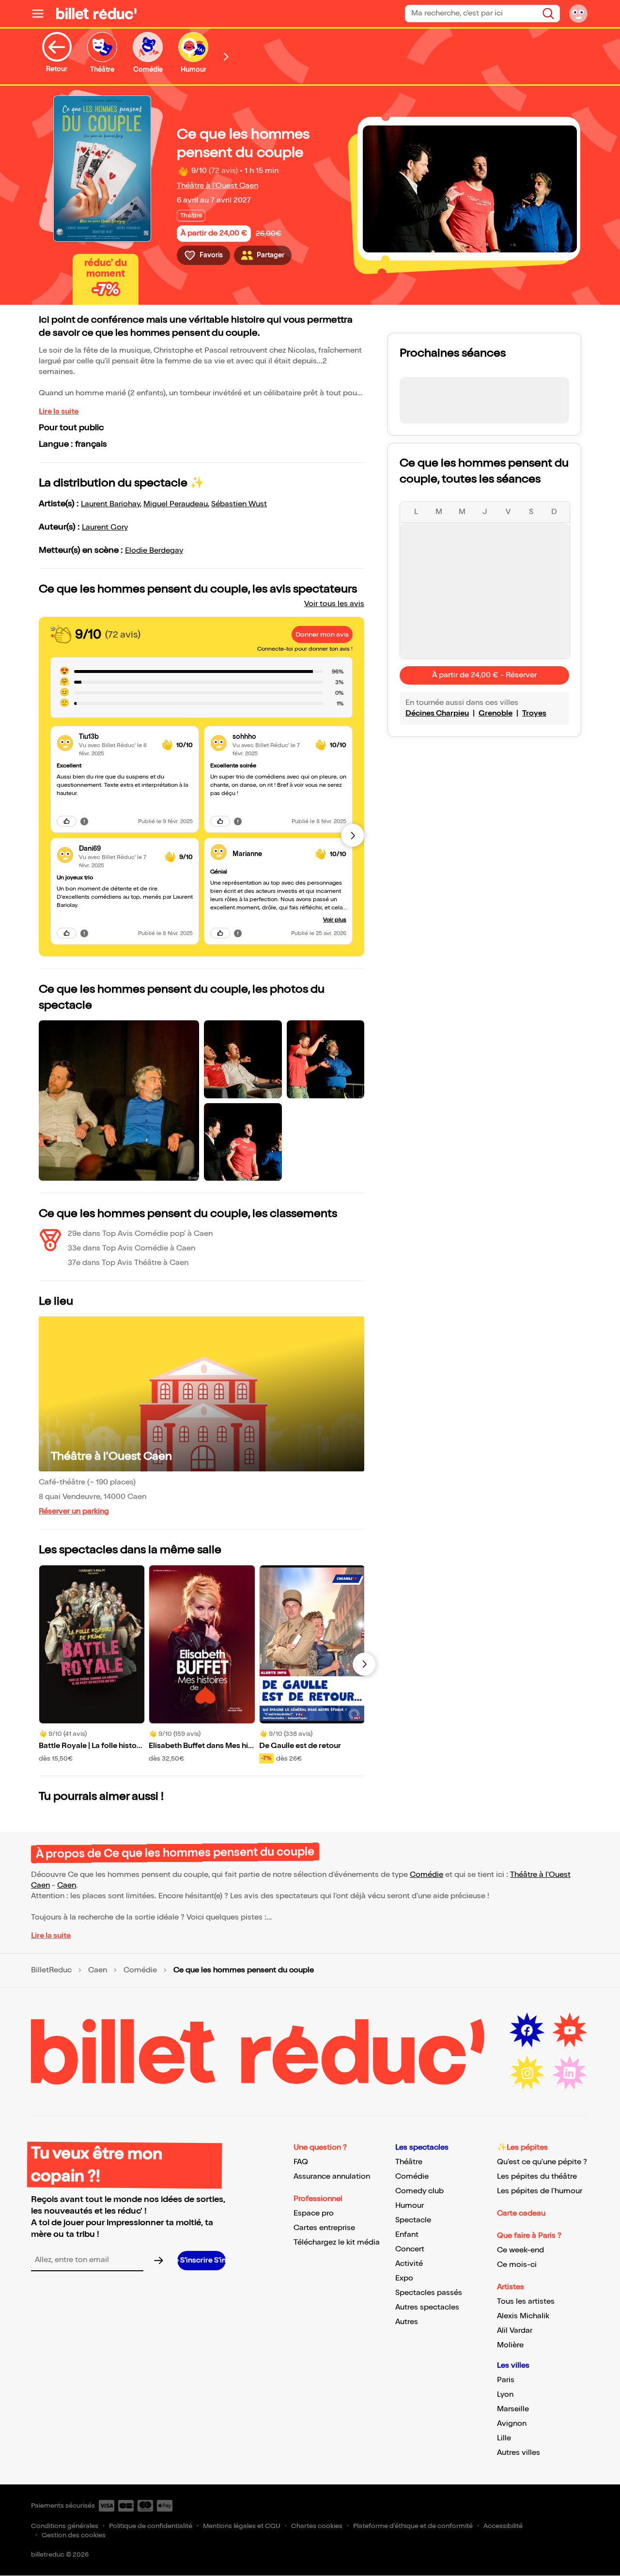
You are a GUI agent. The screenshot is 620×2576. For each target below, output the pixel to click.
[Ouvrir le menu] (42, 14)
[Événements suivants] (364, 1664)
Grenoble (496, 713)
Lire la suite (59, 412)
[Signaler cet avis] (84, 821)
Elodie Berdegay (154, 551)
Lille (504, 2438)
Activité (409, 2264)
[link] (116, 737)
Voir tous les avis (334, 604)
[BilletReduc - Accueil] (96, 14)
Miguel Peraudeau (176, 504)
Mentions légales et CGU (242, 2526)
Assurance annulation (332, 2177)
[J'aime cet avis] (67, 821)
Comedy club (419, 2191)
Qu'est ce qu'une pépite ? (542, 2162)
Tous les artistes (526, 2302)
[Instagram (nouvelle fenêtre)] (527, 2073)
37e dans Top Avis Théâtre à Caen (128, 1263)
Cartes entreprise (324, 2228)
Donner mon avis (322, 634)
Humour (410, 2206)
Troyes (534, 713)
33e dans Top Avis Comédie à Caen (132, 1248)
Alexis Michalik (523, 2316)
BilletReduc (51, 1970)
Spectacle (413, 2220)
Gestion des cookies (74, 2535)
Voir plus (335, 920)
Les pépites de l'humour (540, 2191)
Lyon (505, 2395)
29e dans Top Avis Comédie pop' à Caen (140, 1234)
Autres (407, 2322)
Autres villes (519, 2453)
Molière (510, 2345)
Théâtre (409, 2162)
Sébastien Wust (239, 504)
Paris (506, 2380)
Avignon (512, 2424)
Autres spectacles (427, 2307)
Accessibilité (503, 2526)
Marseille (513, 2409)
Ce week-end (520, 2250)
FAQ (301, 2162)
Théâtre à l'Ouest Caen (217, 186)
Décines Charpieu (437, 713)
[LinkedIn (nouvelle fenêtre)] (570, 2073)
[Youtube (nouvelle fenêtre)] (570, 2030)
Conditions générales (65, 2526)
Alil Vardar (515, 2331)
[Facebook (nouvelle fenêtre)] (527, 2030)
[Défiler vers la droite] (226, 56)
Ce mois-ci (517, 2265)
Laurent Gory (105, 527)
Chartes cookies (317, 2526)
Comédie (426, 1875)
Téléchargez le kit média (337, 2242)
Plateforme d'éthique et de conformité (413, 2526)
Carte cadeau (521, 2213)
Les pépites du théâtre (537, 2177)
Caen (67, 1885)
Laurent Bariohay (110, 504)
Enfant (407, 2235)
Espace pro (314, 2213)
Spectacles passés (429, 2293)
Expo (404, 2278)
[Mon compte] (578, 14)
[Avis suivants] (353, 835)
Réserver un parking (74, 1511)
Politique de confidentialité (151, 2526)
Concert (410, 2249)
